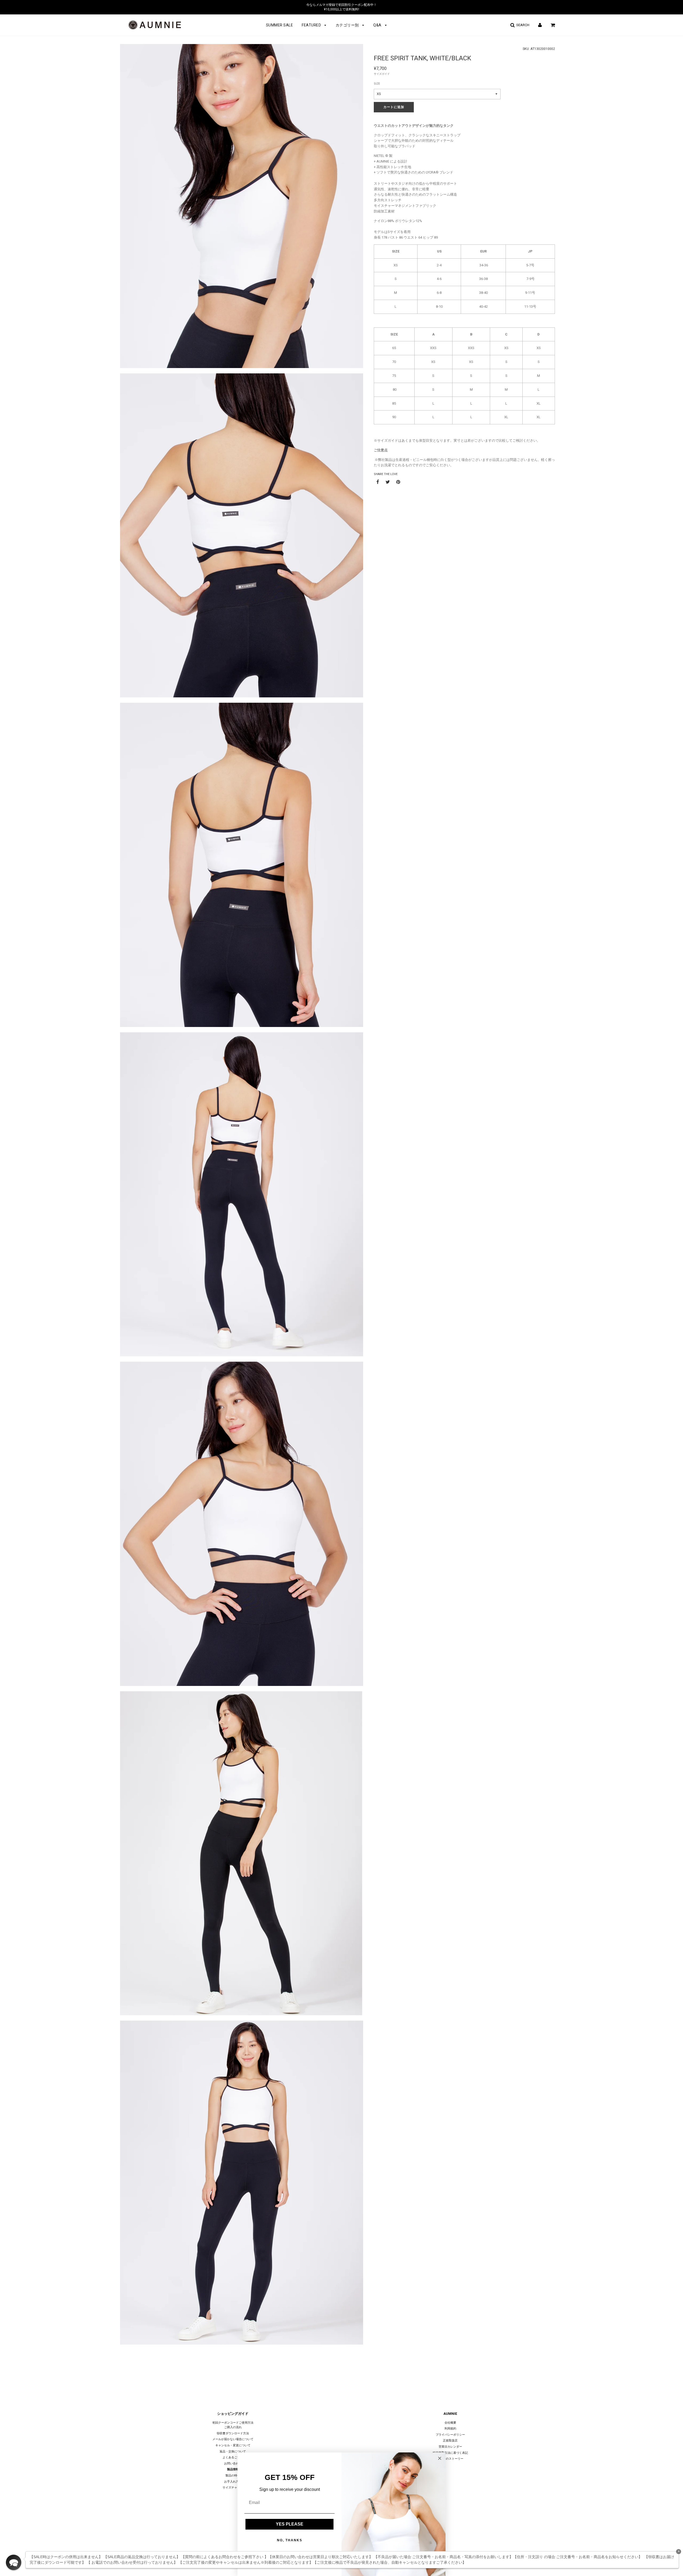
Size (377, 84)
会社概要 (450, 2423)
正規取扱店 (450, 2441)
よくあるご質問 (233, 2457)
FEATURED (312, 25)
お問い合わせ (233, 2464)
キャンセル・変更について (233, 2445)
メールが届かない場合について (233, 2439)
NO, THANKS (290, 2540)
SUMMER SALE (280, 25)
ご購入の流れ (233, 2427)
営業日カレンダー (450, 2447)
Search (522, 25)
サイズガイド (382, 74)
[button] (14, 2562)
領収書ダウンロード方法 (233, 2433)
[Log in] (540, 25)
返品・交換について (233, 2451)
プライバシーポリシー (450, 2435)
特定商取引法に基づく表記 (450, 2453)
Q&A (378, 25)
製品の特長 (233, 2476)
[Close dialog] (440, 2458)
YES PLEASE (290, 2524)
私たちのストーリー (450, 2459)
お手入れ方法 (233, 2482)
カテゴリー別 (348, 25)
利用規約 (450, 2429)
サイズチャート (233, 2488)
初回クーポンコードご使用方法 (233, 2423)
